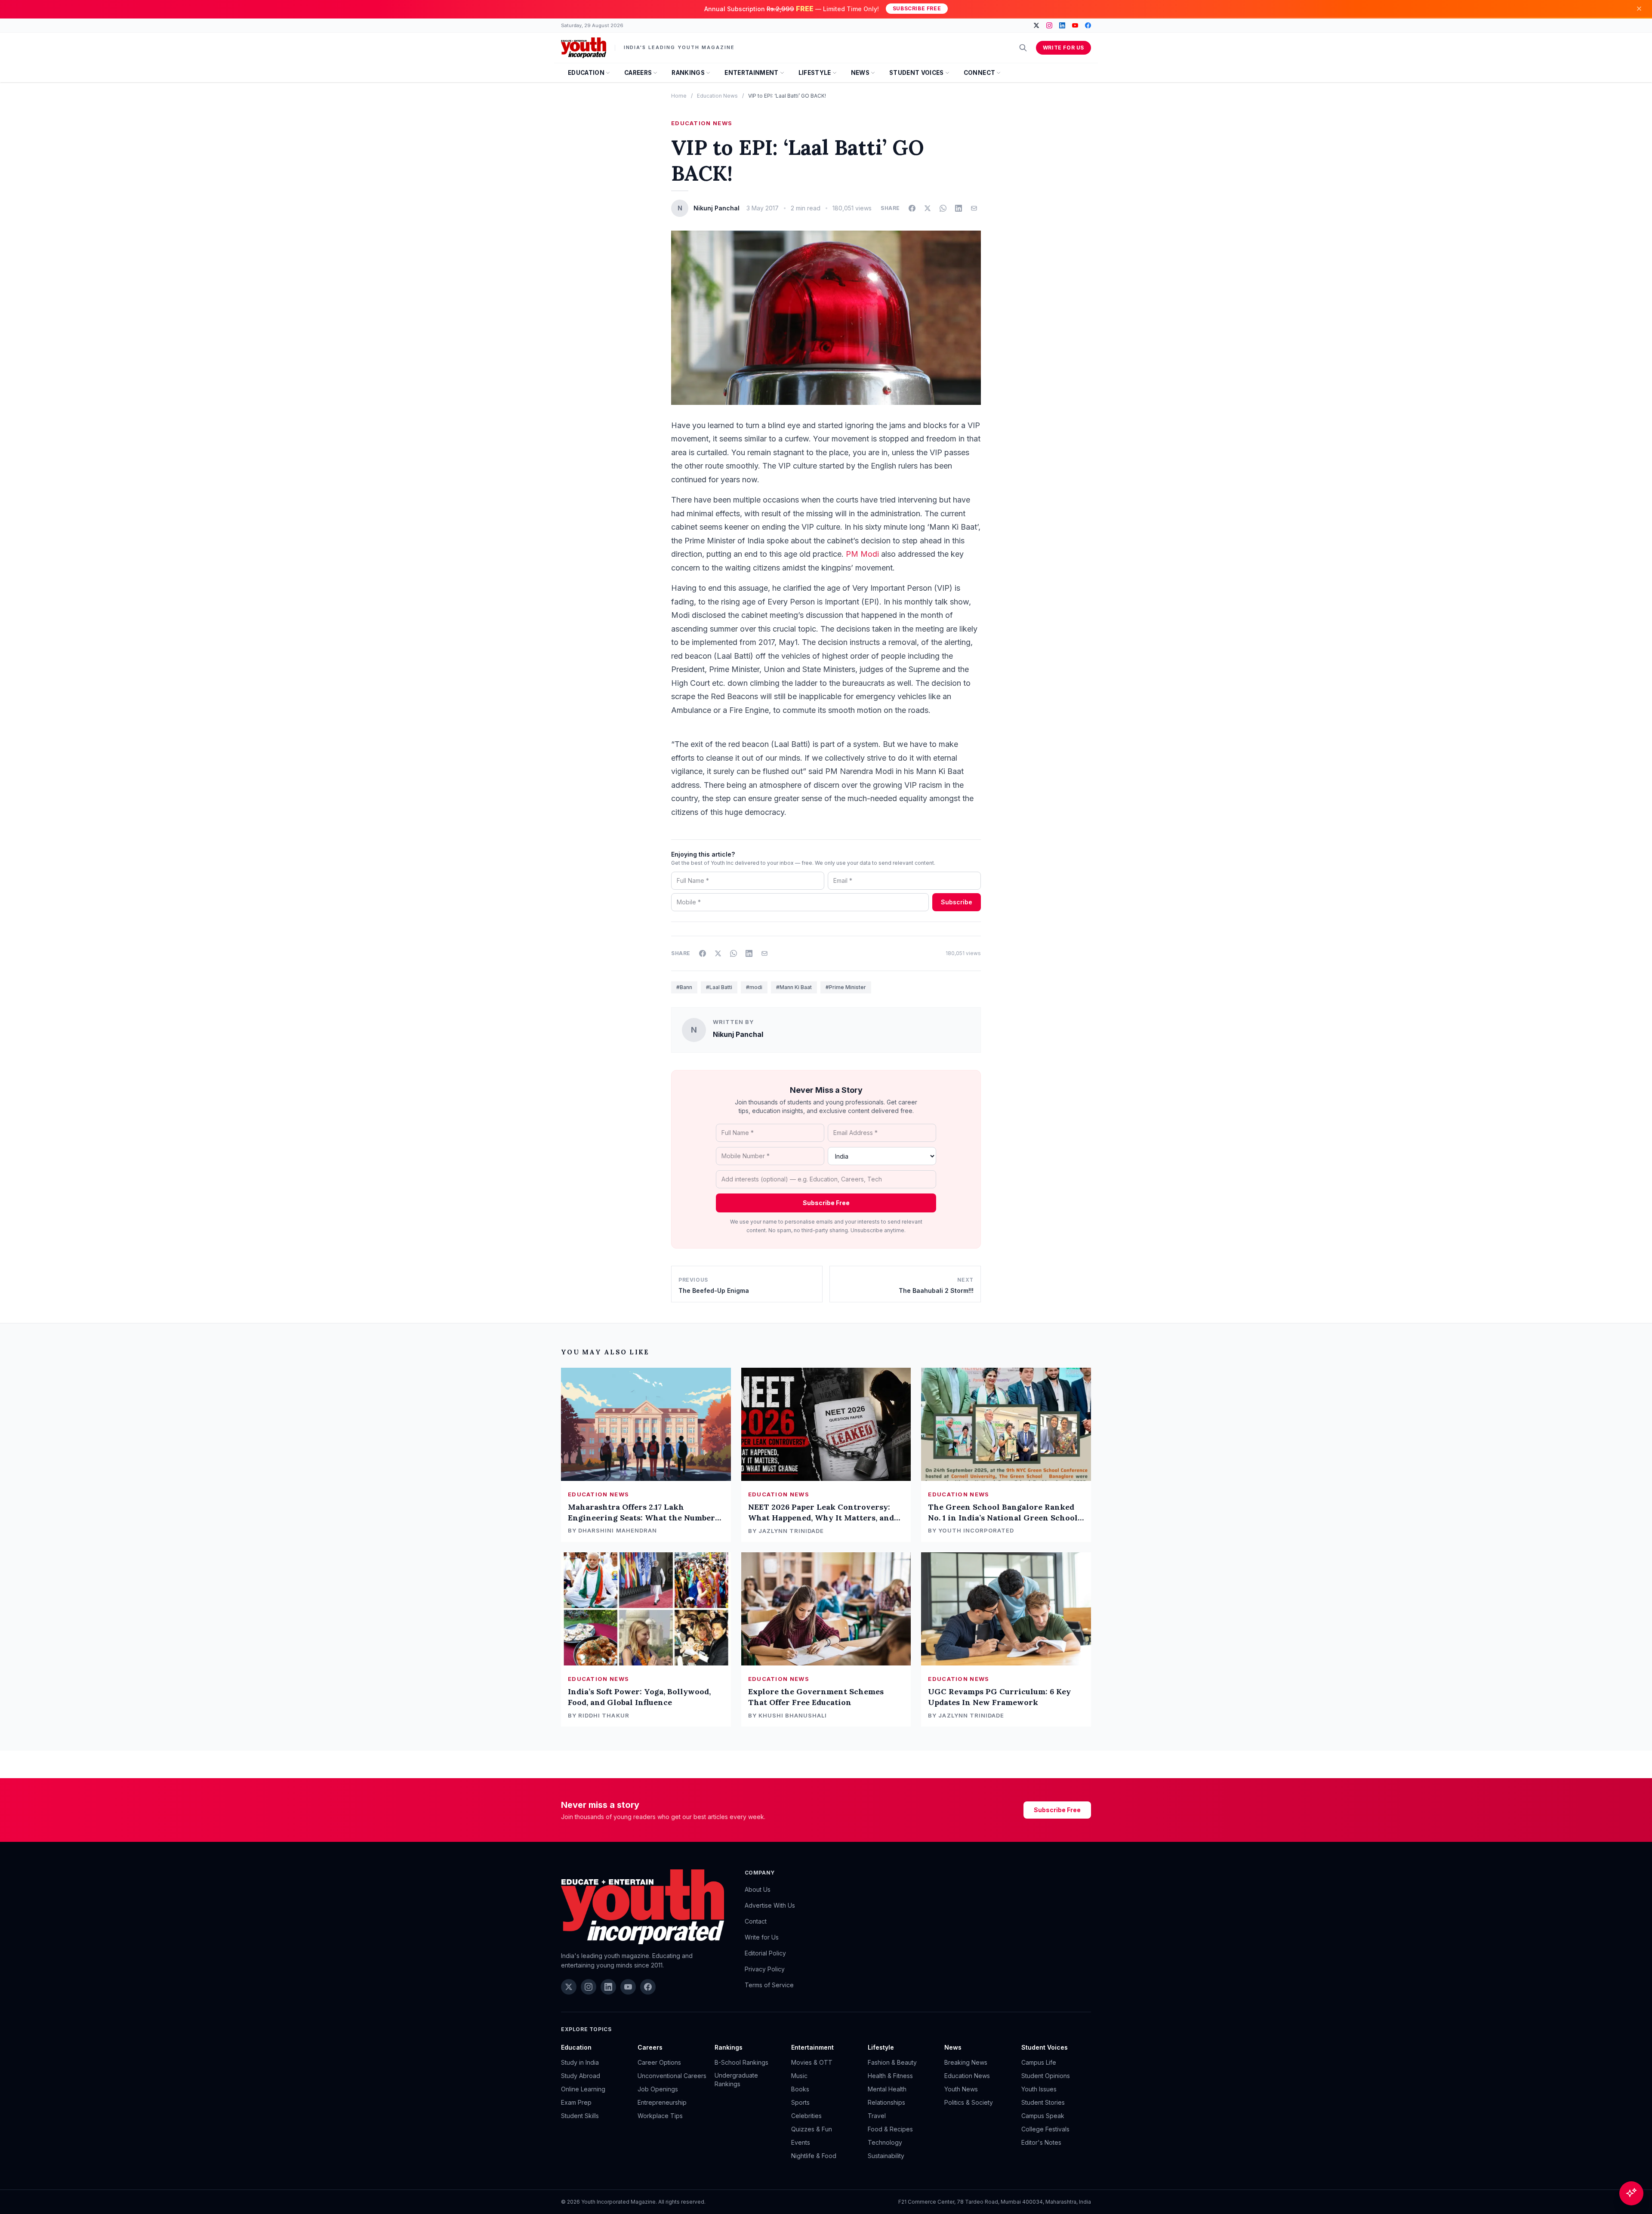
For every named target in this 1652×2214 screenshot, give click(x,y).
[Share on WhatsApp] (943, 208)
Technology (885, 2142)
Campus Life (1039, 2062)
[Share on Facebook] (912, 208)
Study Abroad (581, 2076)
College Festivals (1045, 2129)
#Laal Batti (719, 987)
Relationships (886, 2102)
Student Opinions (1046, 2076)
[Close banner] (1639, 9)
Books (800, 2089)
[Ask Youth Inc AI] (1631, 2193)
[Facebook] (1088, 25)
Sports (800, 2102)
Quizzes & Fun (812, 2129)
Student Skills (580, 2116)
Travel (877, 2116)
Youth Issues (1039, 2089)
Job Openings (658, 2089)
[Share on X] (928, 208)
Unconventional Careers (672, 2076)
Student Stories (1043, 2102)
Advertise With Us (770, 1905)
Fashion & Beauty (892, 2062)
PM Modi (862, 554)
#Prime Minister (846, 987)
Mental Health (887, 2089)
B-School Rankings (741, 2062)
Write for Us (1063, 48)
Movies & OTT (812, 2062)
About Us (758, 1889)
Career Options (659, 2062)
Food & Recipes (890, 2129)
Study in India (580, 2062)
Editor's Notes (1041, 2142)
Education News (717, 96)
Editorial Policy (765, 1953)
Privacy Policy (765, 1969)
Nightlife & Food (814, 2156)
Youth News (961, 2089)
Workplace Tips (660, 2116)
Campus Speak (1043, 2116)
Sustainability (886, 2156)
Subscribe (957, 902)
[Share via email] (974, 208)
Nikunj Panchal (738, 1034)
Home (679, 96)
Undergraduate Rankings (736, 2080)
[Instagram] (1049, 25)
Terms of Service (769, 1985)
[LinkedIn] (1062, 25)
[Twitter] (1036, 25)
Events (801, 2142)
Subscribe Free (917, 8)
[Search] (1023, 48)
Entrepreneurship (662, 2102)
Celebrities (806, 2116)
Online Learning (583, 2089)
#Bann (684, 987)
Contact (756, 1921)
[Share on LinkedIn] (959, 208)
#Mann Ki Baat (794, 987)
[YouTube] (1075, 25)
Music (799, 2076)
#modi (754, 987)
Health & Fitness (890, 2076)
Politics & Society (969, 2102)
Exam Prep (576, 2102)
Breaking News (966, 2062)
